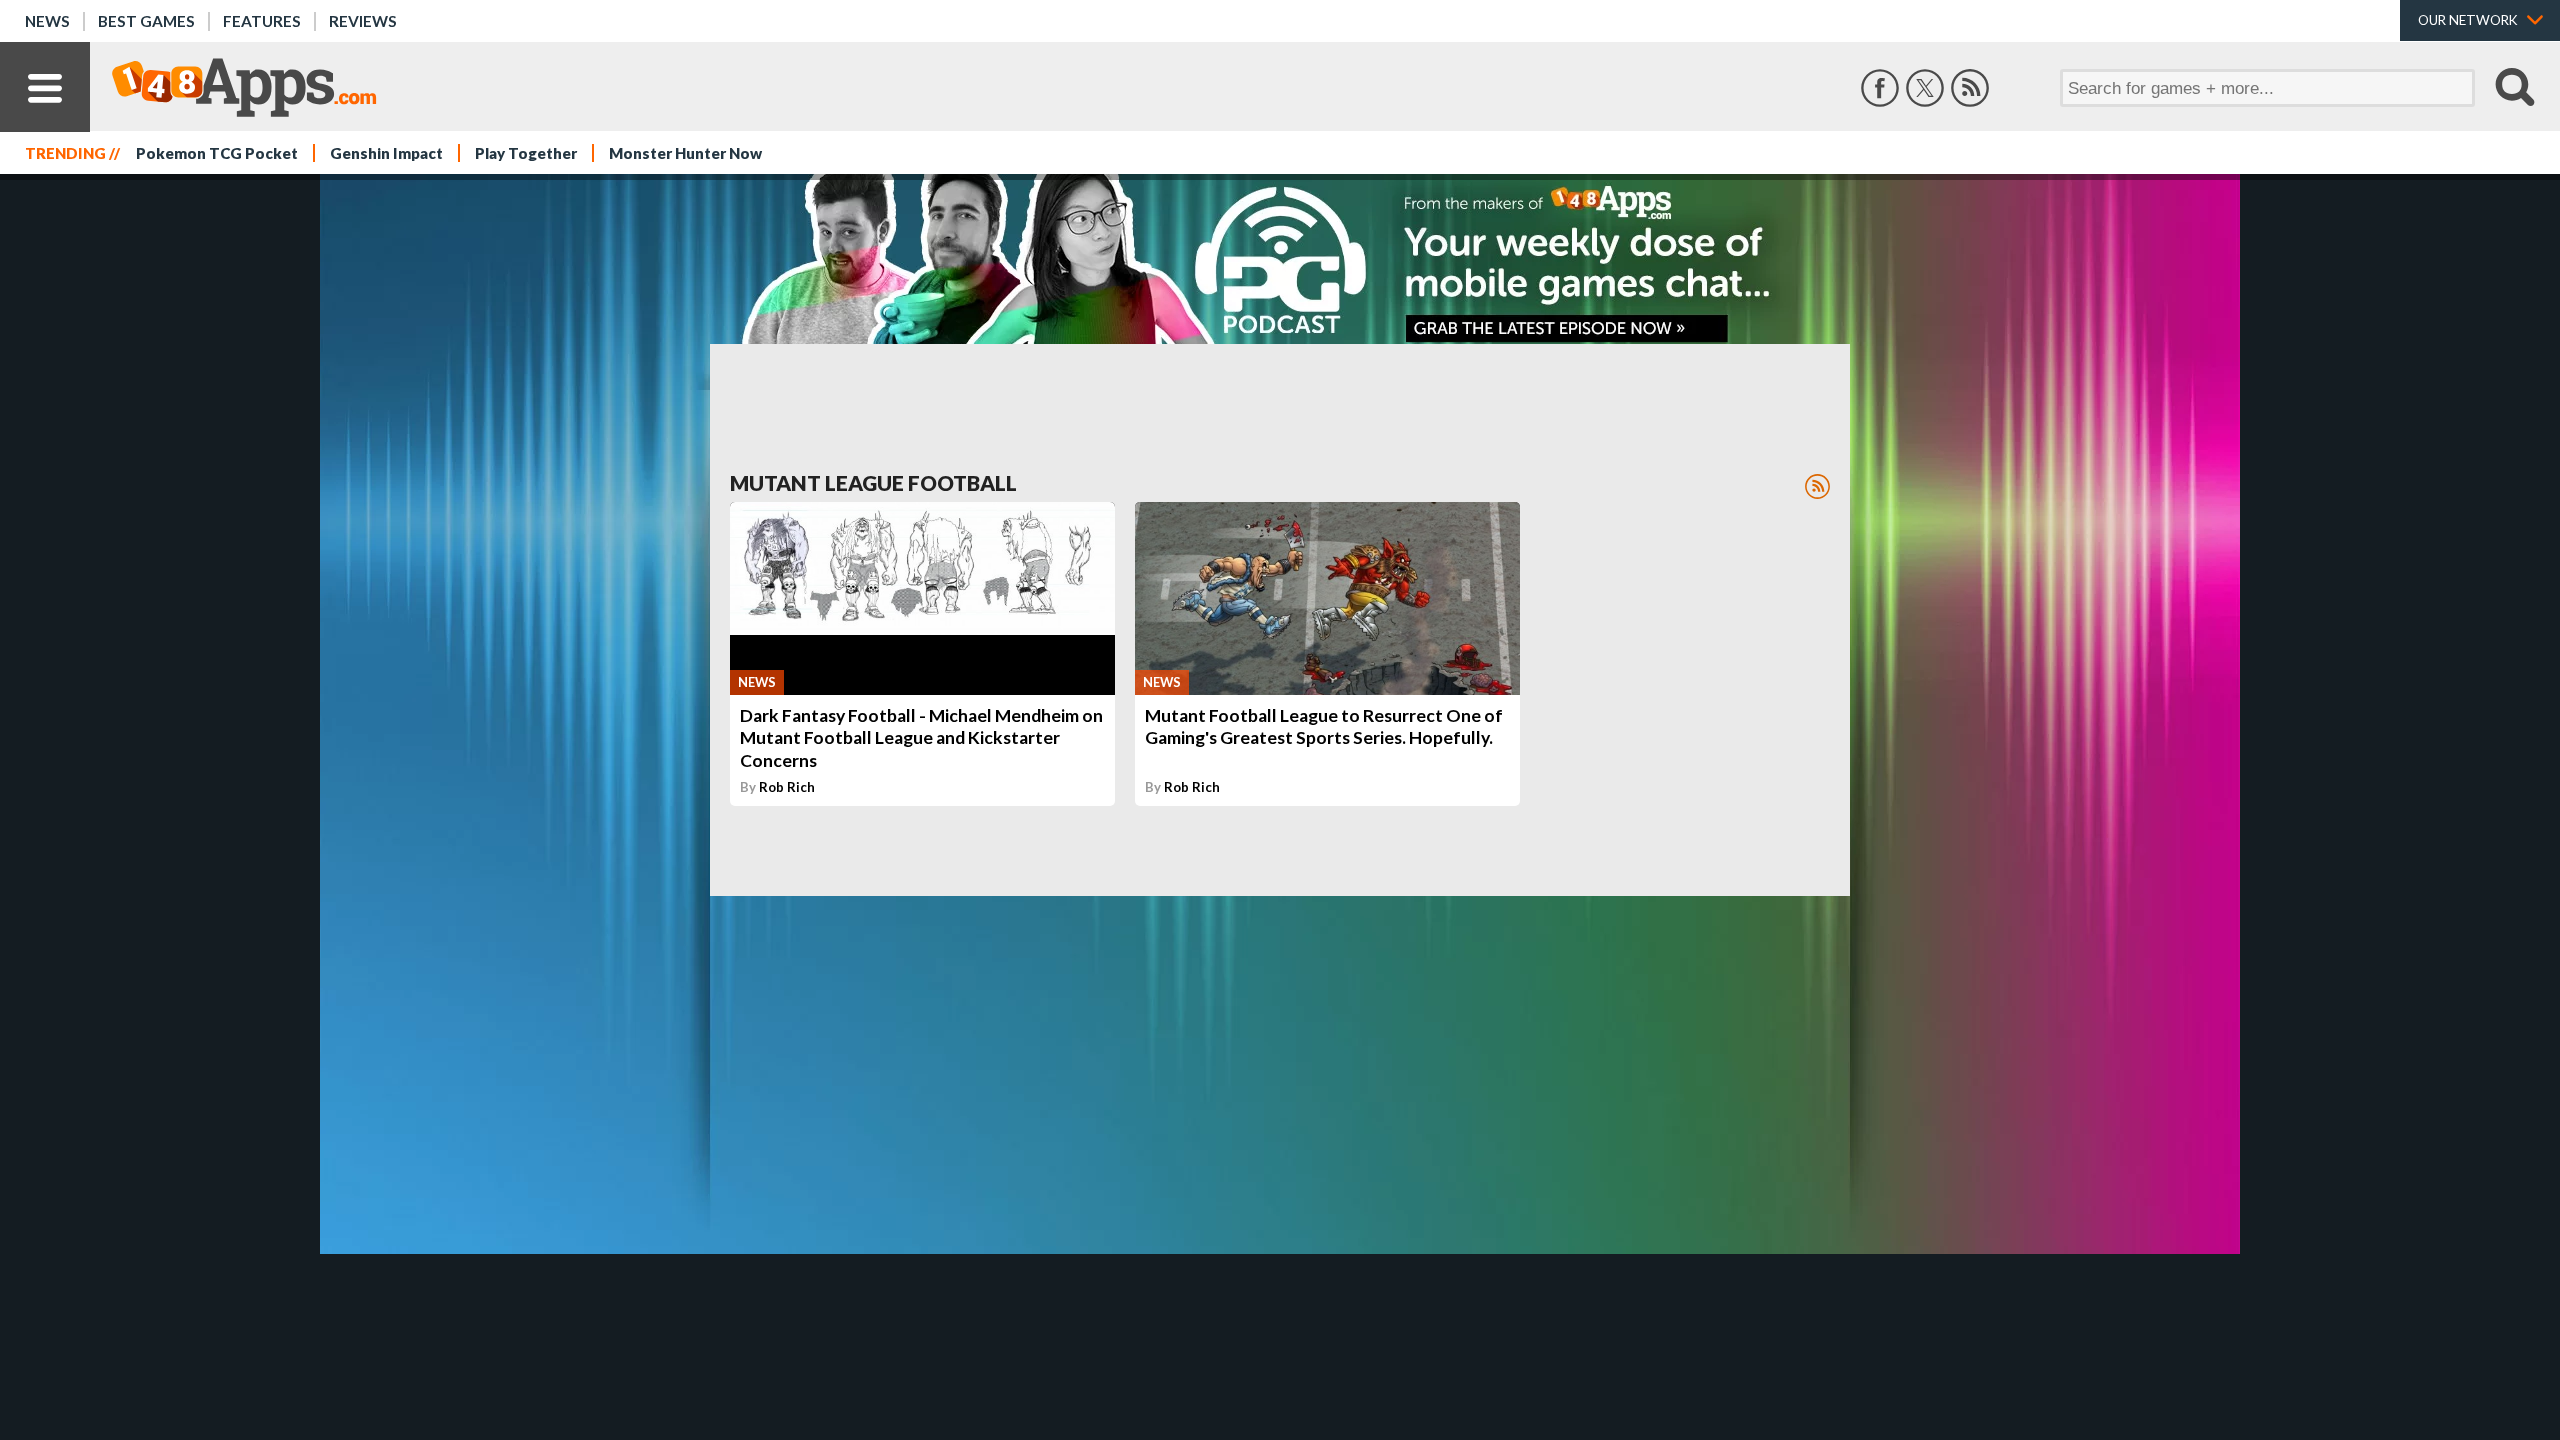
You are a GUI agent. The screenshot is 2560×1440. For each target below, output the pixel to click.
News (47, 21)
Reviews (363, 21)
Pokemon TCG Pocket (217, 153)
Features (262, 21)
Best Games (146, 21)
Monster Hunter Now (685, 153)
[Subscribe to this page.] (1817, 486)
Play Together (526, 153)
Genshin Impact (386, 153)
